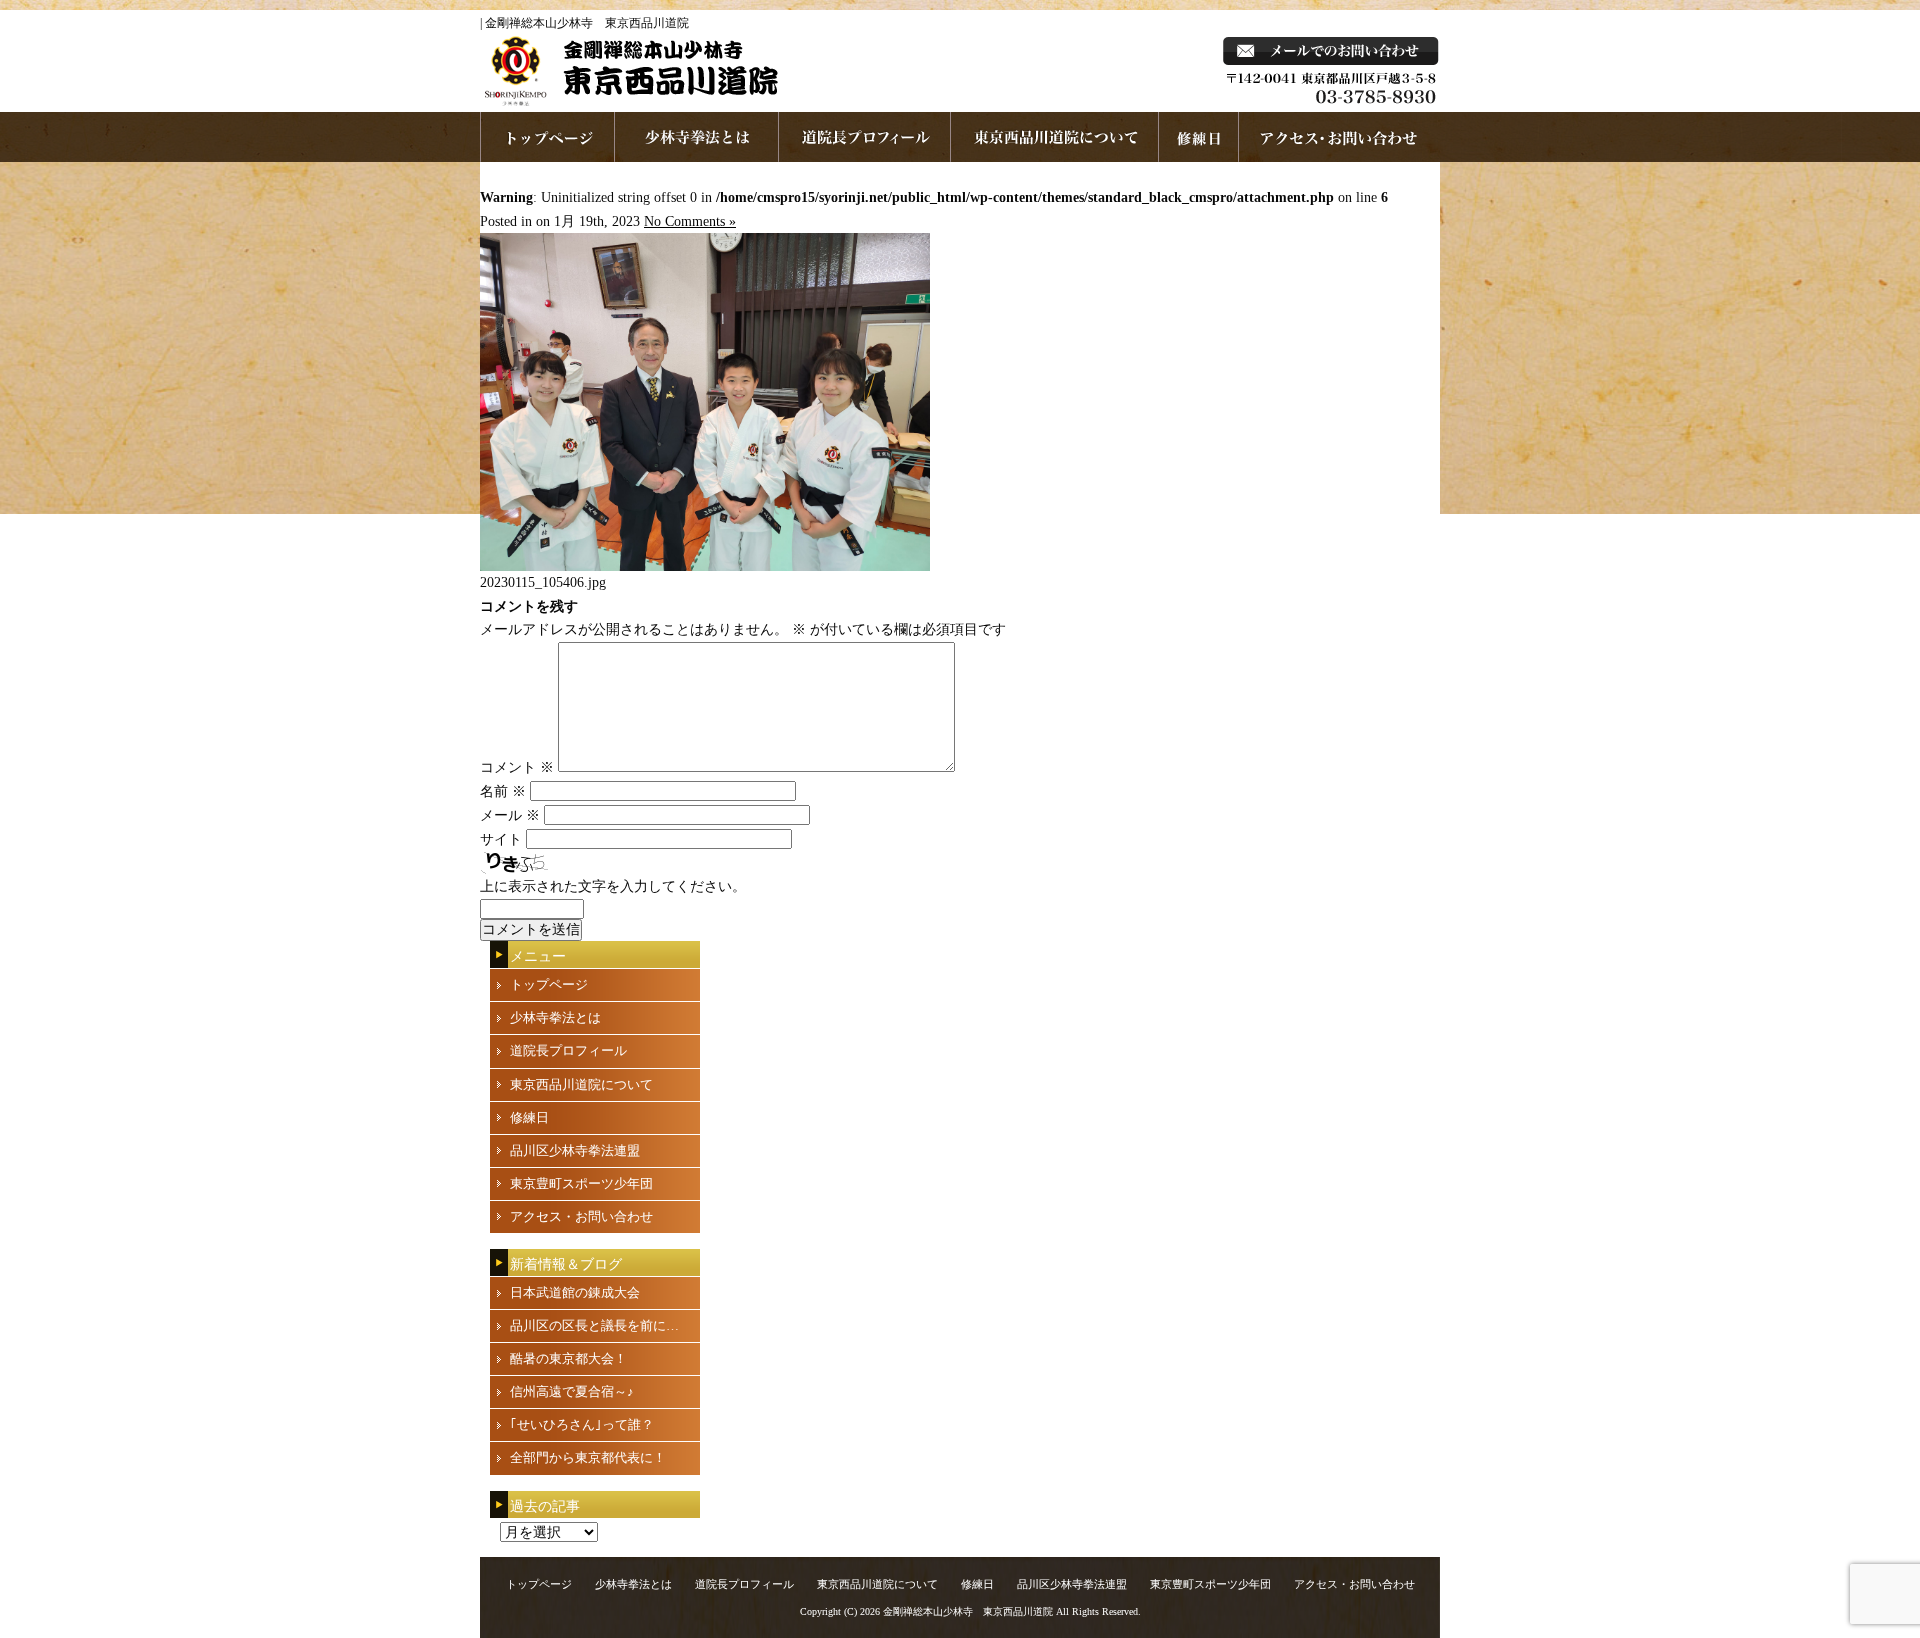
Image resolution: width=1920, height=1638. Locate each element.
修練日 (529, 1117)
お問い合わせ (1339, 137)
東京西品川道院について (1055, 137)
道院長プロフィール (865, 137)
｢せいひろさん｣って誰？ (582, 1424)
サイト (501, 839)
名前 (503, 791)
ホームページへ (547, 137)
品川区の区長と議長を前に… (594, 1325)
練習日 (1199, 137)
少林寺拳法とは (697, 137)
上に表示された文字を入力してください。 (613, 886)
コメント (517, 767)
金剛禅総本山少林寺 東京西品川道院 (968, 1611)
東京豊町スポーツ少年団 (581, 1183)
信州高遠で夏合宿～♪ (572, 1391)
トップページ (549, 984)
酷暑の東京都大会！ (568, 1358)
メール (510, 815)
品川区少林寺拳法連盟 (575, 1150)
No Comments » (690, 221)
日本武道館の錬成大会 (575, 1292)
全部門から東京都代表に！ (588, 1457)
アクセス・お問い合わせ (581, 1216)
